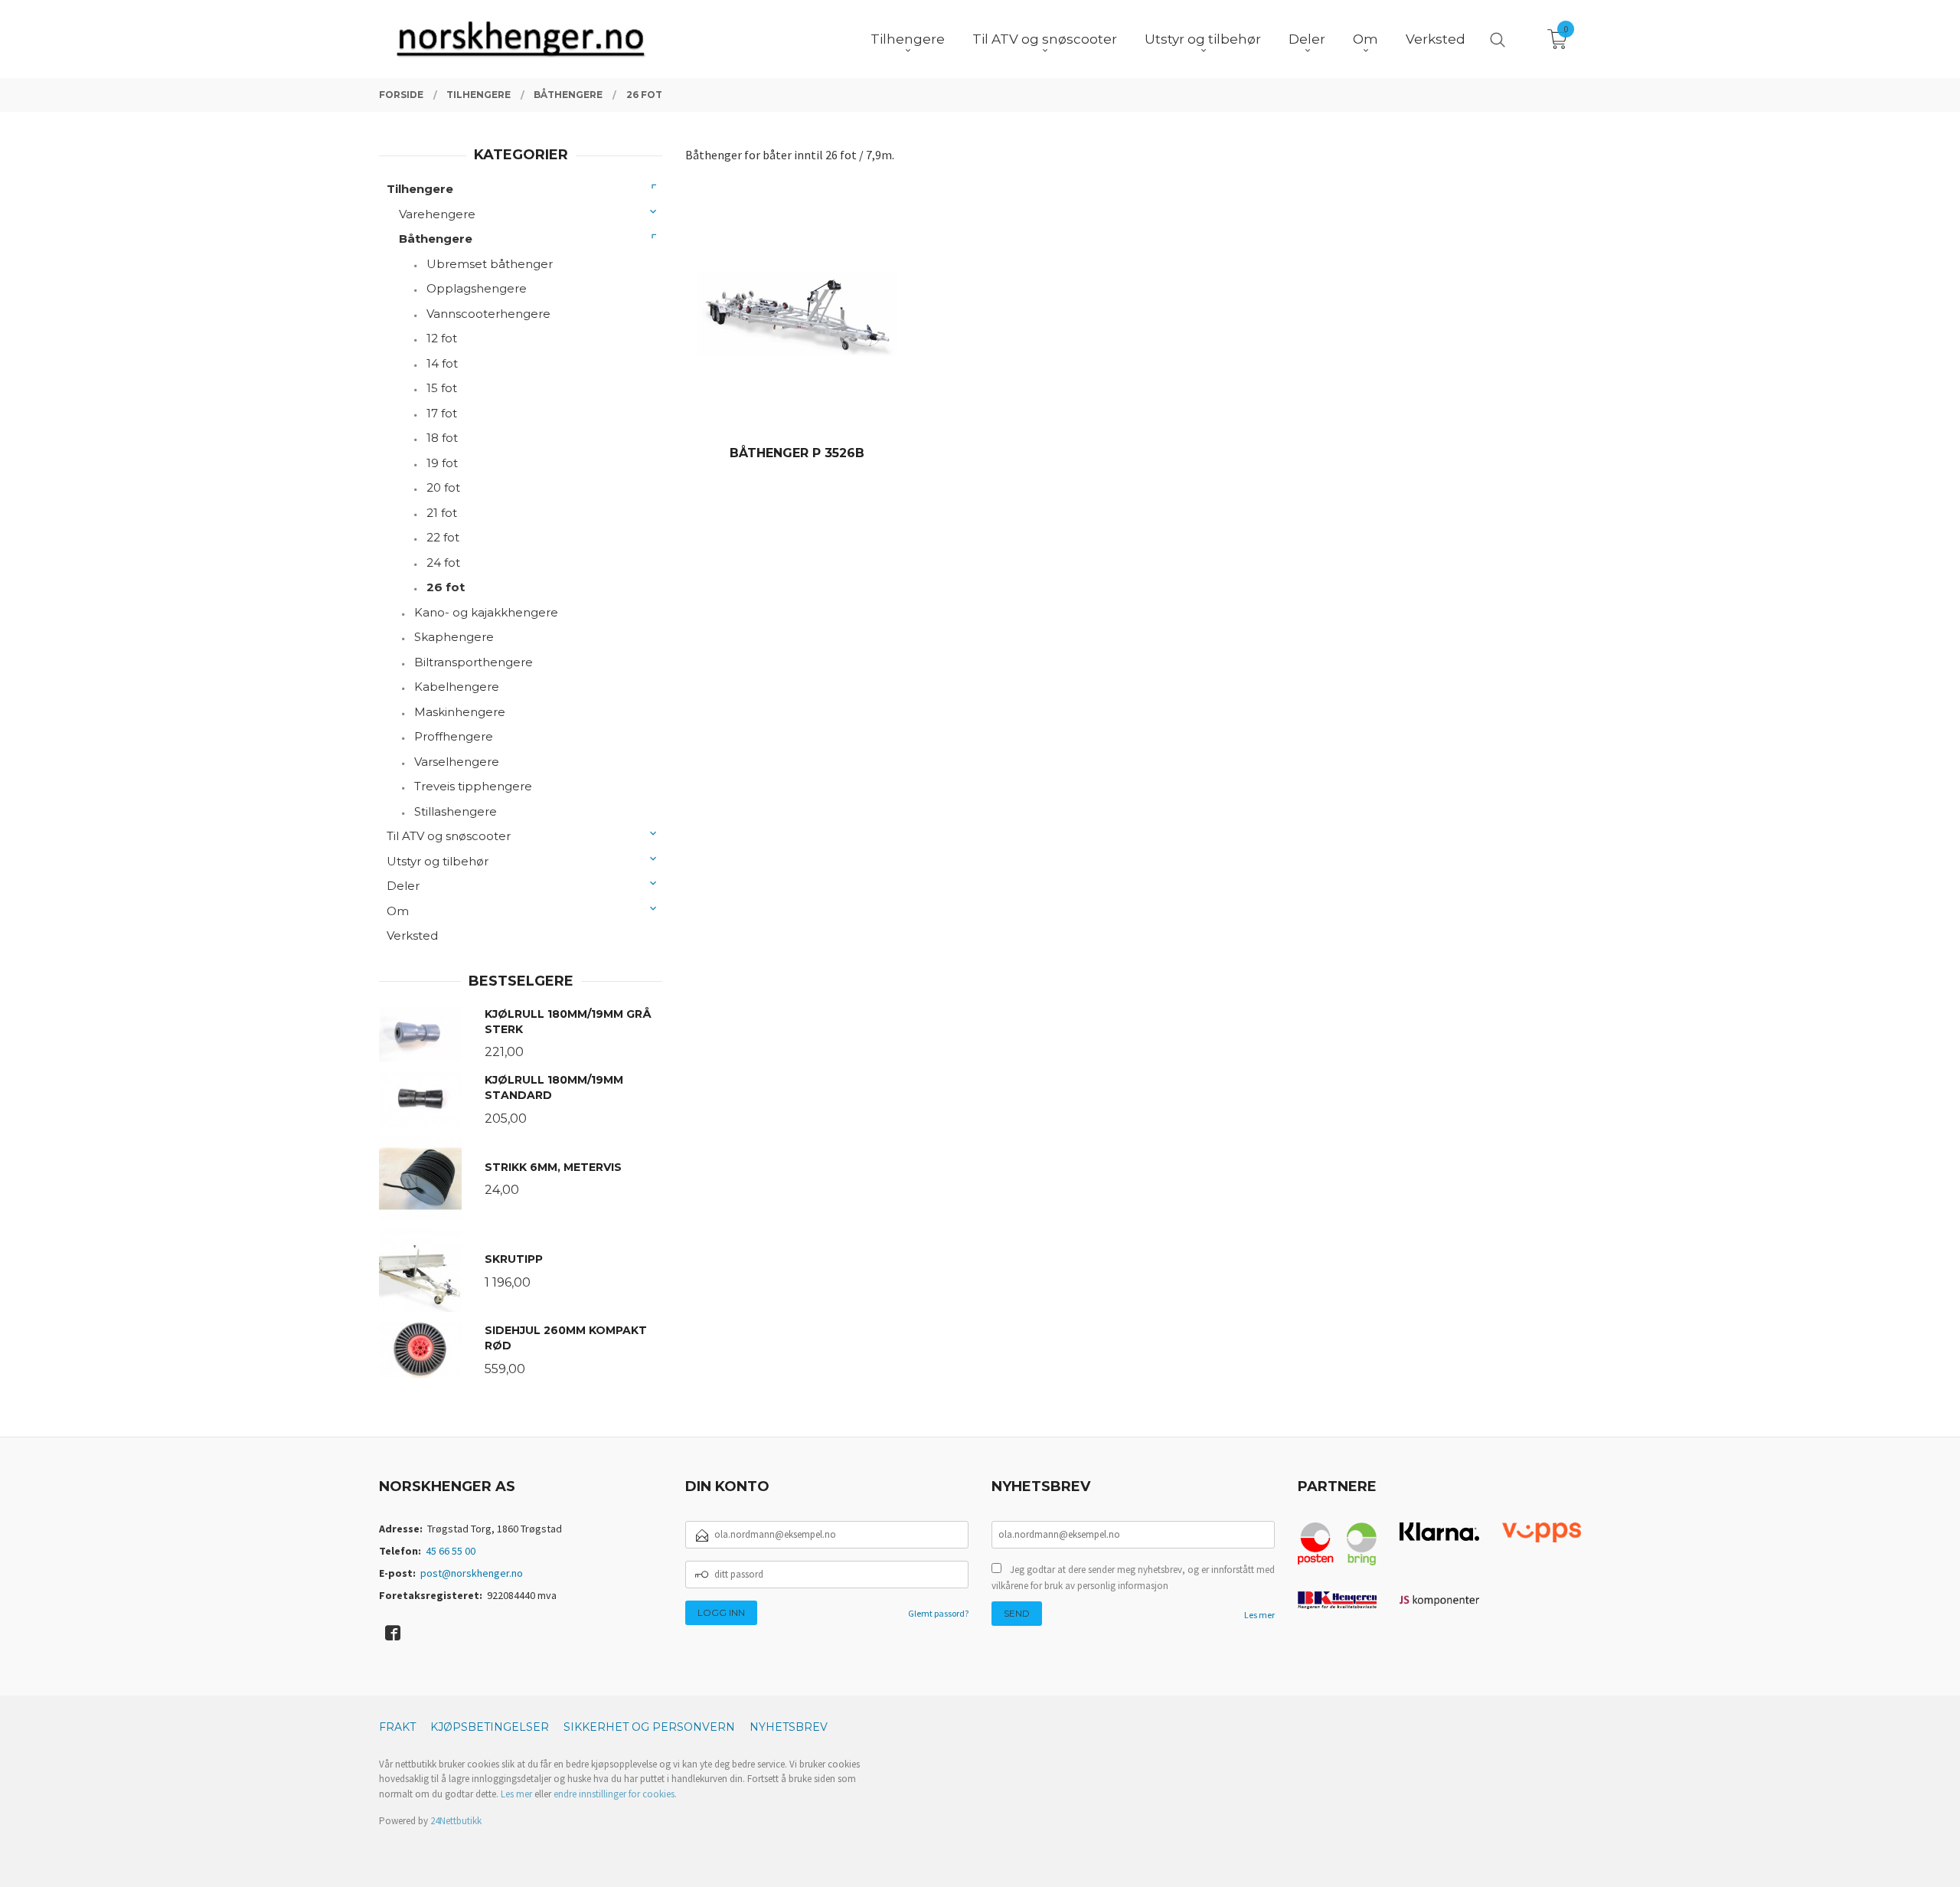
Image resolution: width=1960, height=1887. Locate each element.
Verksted (412, 935)
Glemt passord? (938, 1613)
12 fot (442, 338)
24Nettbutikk (456, 1821)
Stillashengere (456, 811)
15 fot (442, 388)
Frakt (397, 1727)
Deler (403, 886)
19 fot (442, 463)
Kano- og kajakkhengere (486, 612)
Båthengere (436, 239)
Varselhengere (457, 762)
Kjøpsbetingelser (490, 1727)
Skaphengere (454, 637)
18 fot (442, 438)
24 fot (443, 563)
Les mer (1259, 1615)
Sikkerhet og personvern (649, 1727)
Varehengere (437, 214)
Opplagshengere (477, 288)
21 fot (442, 513)
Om (398, 911)
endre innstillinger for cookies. (615, 1794)
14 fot (442, 363)
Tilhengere (420, 189)
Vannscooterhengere (488, 314)
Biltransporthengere (474, 662)
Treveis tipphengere (473, 786)
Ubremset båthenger (490, 264)
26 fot (446, 587)
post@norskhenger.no (472, 1573)
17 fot (442, 413)
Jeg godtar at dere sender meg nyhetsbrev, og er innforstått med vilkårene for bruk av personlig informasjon (1133, 1578)
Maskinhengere (460, 712)
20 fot (443, 487)
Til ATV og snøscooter (449, 836)
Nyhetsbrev (789, 1727)
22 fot (443, 537)
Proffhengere (454, 736)
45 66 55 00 (451, 1551)
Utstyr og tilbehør (438, 861)
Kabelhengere (457, 687)
